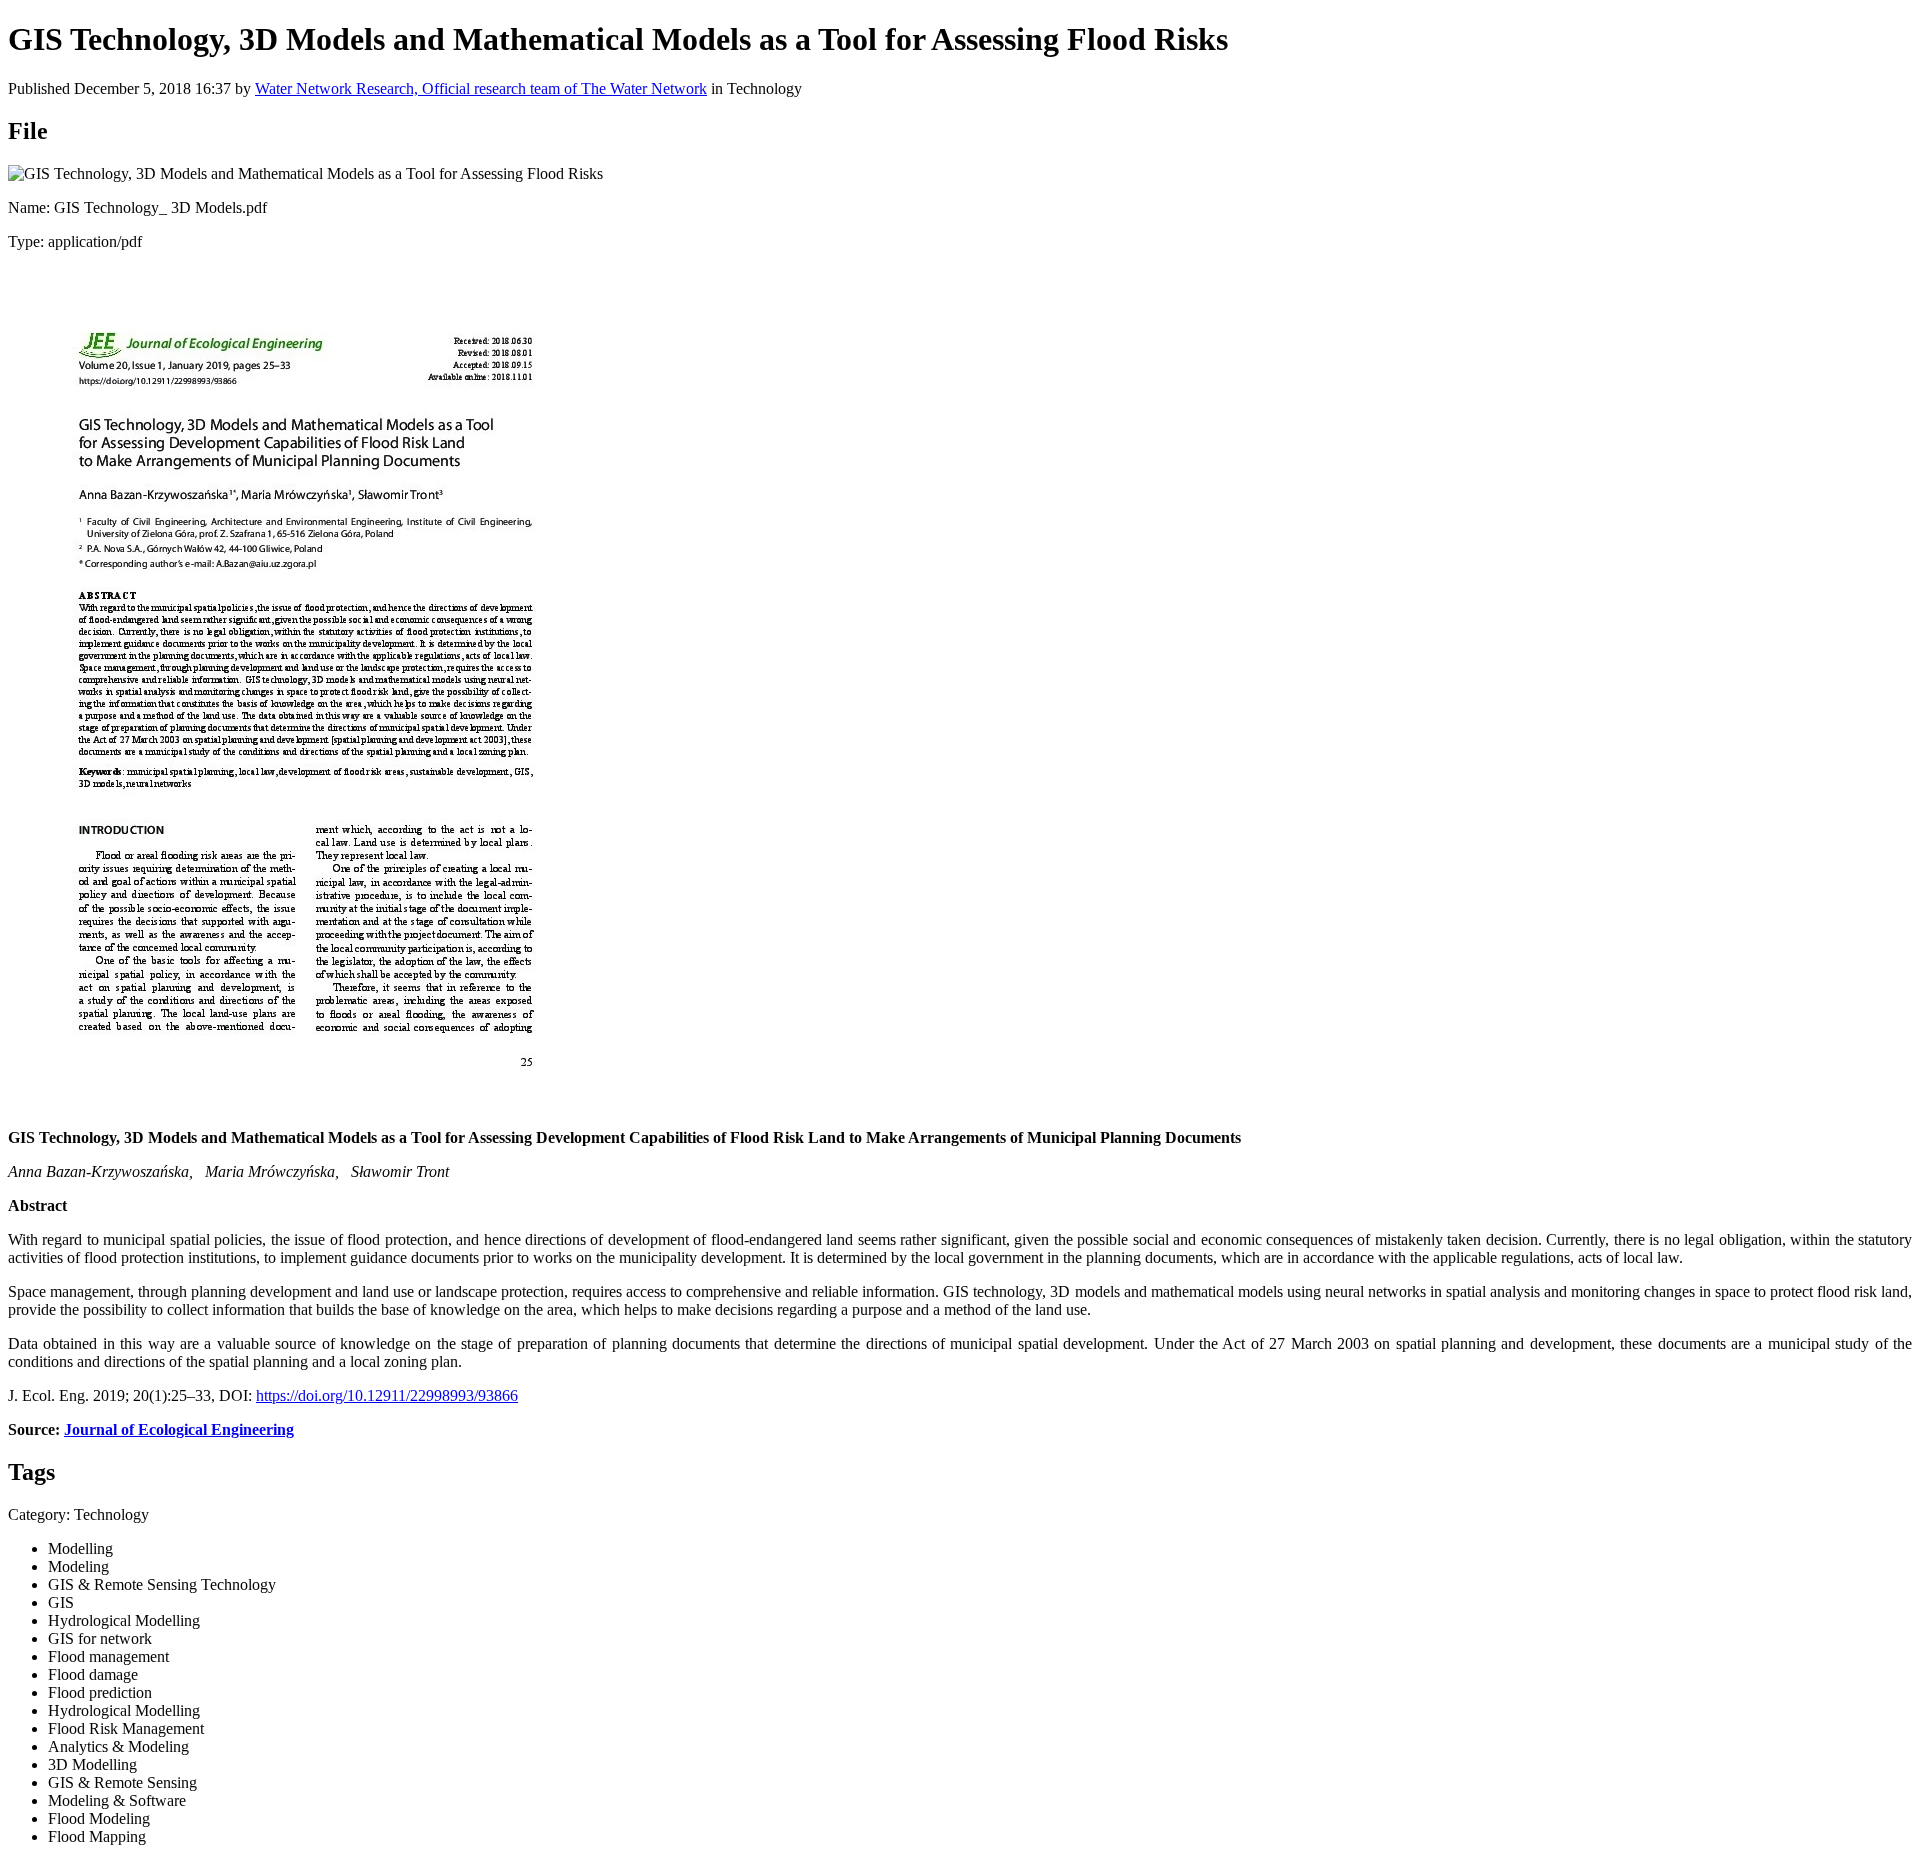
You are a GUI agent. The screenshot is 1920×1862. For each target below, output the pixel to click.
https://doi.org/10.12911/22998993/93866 (387, 1395)
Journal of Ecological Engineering (179, 1429)
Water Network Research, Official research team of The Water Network (481, 88)
